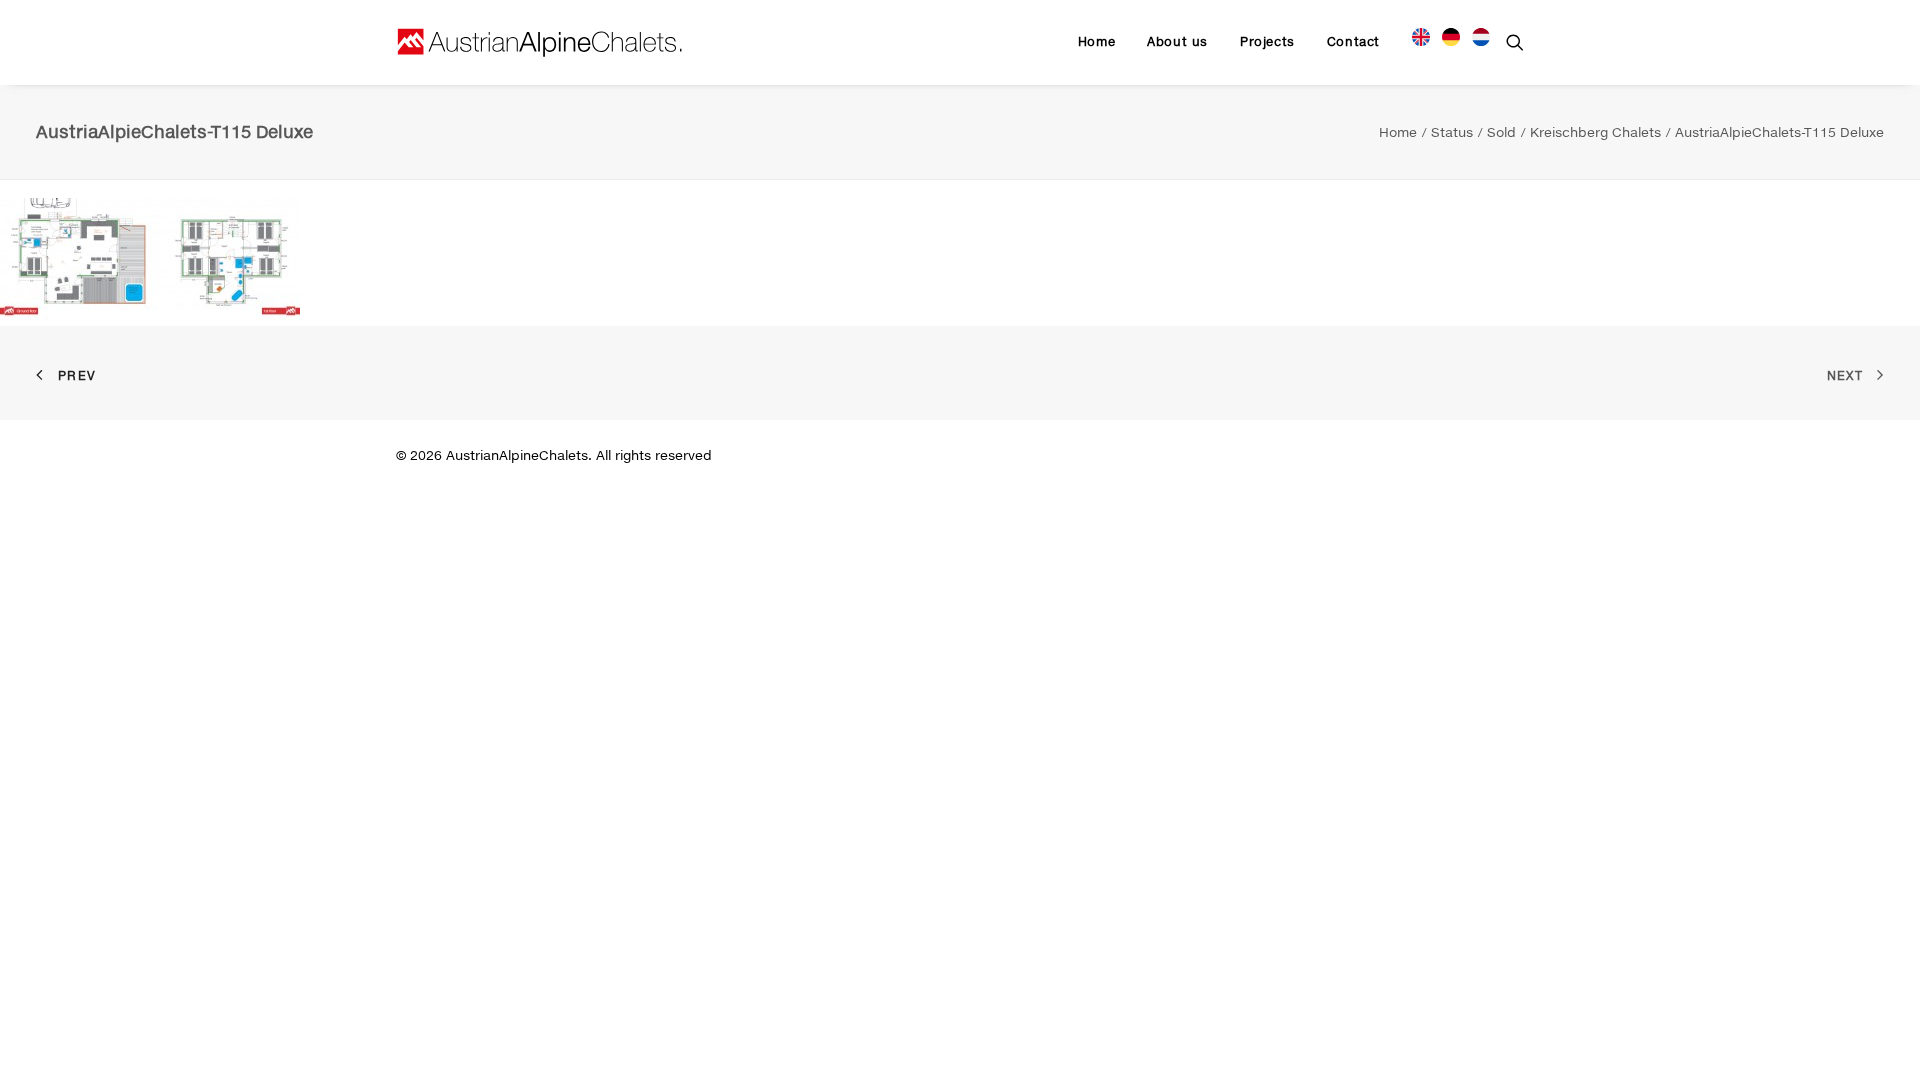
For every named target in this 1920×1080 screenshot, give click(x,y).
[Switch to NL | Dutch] (1474, 34)
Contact (1353, 41)
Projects (1267, 41)
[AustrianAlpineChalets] (540, 42)
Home (1096, 41)
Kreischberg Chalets (1595, 132)
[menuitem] (1096, 42)
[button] (1515, 42)
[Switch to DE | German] (1451, 34)
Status (1452, 132)
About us (1177, 41)
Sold (1501, 132)
